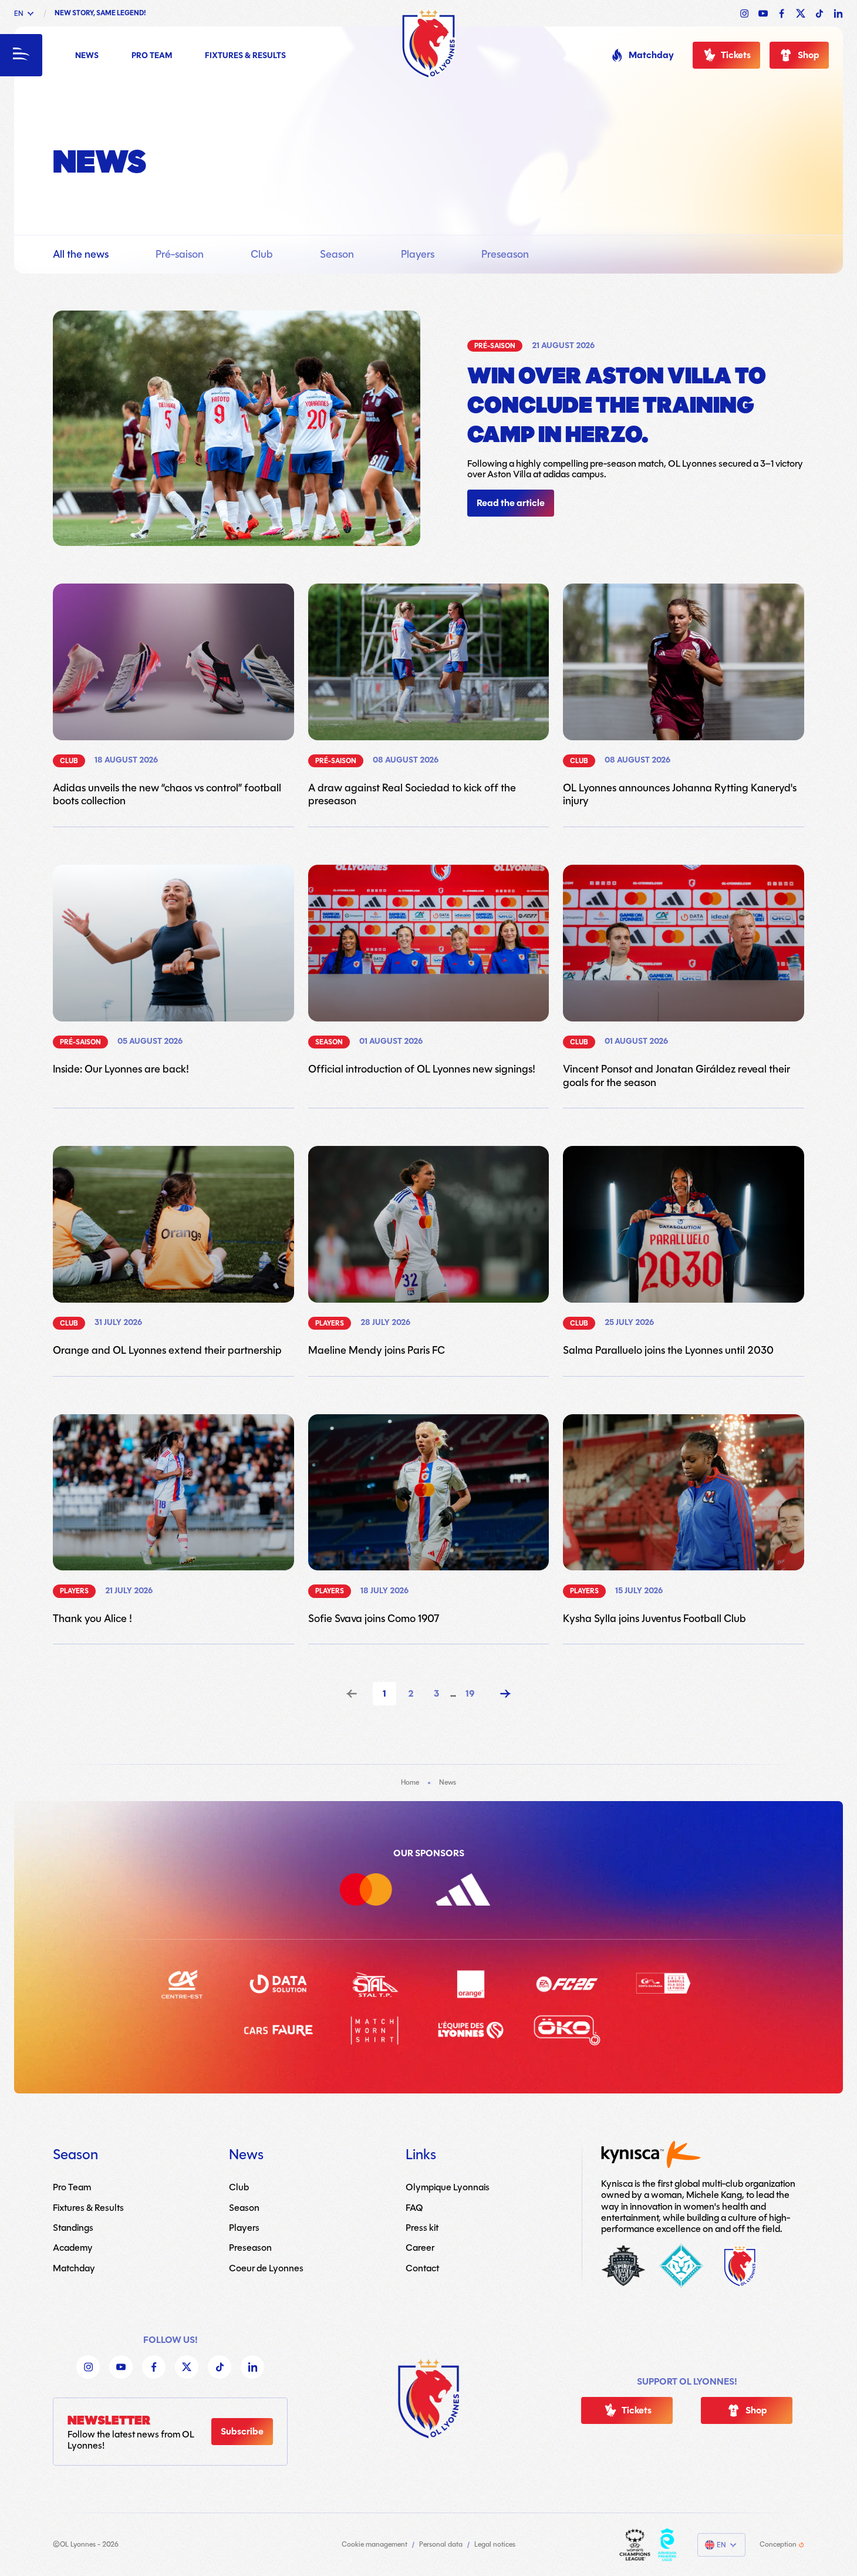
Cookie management (374, 2545)
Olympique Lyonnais (448, 2187)
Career (420, 2248)
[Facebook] (154, 2367)
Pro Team (152, 56)
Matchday (651, 55)
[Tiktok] (220, 2367)
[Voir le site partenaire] (380, 1892)
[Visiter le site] (635, 2545)
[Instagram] (88, 2367)
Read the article (511, 503)
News (87, 56)
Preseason (505, 254)
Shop (809, 55)
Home (410, 1782)
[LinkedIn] (252, 2367)
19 (470, 1694)
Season (337, 254)
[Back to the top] (428, 2399)
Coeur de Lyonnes (266, 2268)
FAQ (414, 2207)
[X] (187, 2367)
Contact (422, 2268)
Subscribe (242, 2432)
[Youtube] (121, 2367)
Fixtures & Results (245, 56)
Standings (73, 2228)
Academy (73, 2248)
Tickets (736, 55)
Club (262, 254)
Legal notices (495, 2545)
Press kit (422, 2228)
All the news (81, 254)
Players (418, 254)
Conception (778, 2545)
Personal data (441, 2545)
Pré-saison (180, 254)
